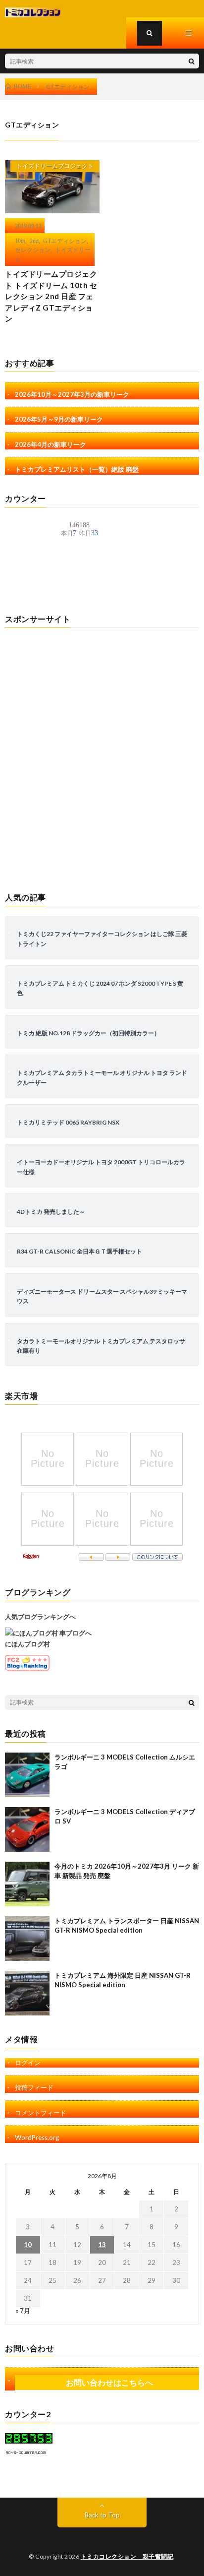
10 (28, 2245)
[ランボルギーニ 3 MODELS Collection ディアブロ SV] (27, 1829)
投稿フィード (34, 2087)
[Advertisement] (102, 755)
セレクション (33, 250)
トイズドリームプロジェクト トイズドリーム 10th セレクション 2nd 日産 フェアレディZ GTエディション (51, 296)
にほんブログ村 (27, 1644)
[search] (192, 61)
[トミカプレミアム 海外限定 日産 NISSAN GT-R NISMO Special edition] (27, 1993)
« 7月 (23, 2311)
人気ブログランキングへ (40, 1617)
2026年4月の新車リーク (51, 444)
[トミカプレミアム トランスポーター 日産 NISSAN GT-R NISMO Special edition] (27, 1939)
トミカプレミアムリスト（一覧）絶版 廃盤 (77, 469)
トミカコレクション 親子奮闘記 (127, 2556)
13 (102, 2245)
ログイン (28, 2063)
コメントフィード (41, 2113)
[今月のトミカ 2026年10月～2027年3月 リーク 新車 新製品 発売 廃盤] (27, 1884)
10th (20, 241)
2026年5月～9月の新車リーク (59, 419)
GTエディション (65, 241)
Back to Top (102, 2515)
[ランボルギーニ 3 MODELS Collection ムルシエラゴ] (27, 1775)
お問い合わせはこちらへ (109, 2382)
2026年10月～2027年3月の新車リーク (72, 394)
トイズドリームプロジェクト (55, 166)
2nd (34, 241)
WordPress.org (37, 2137)
